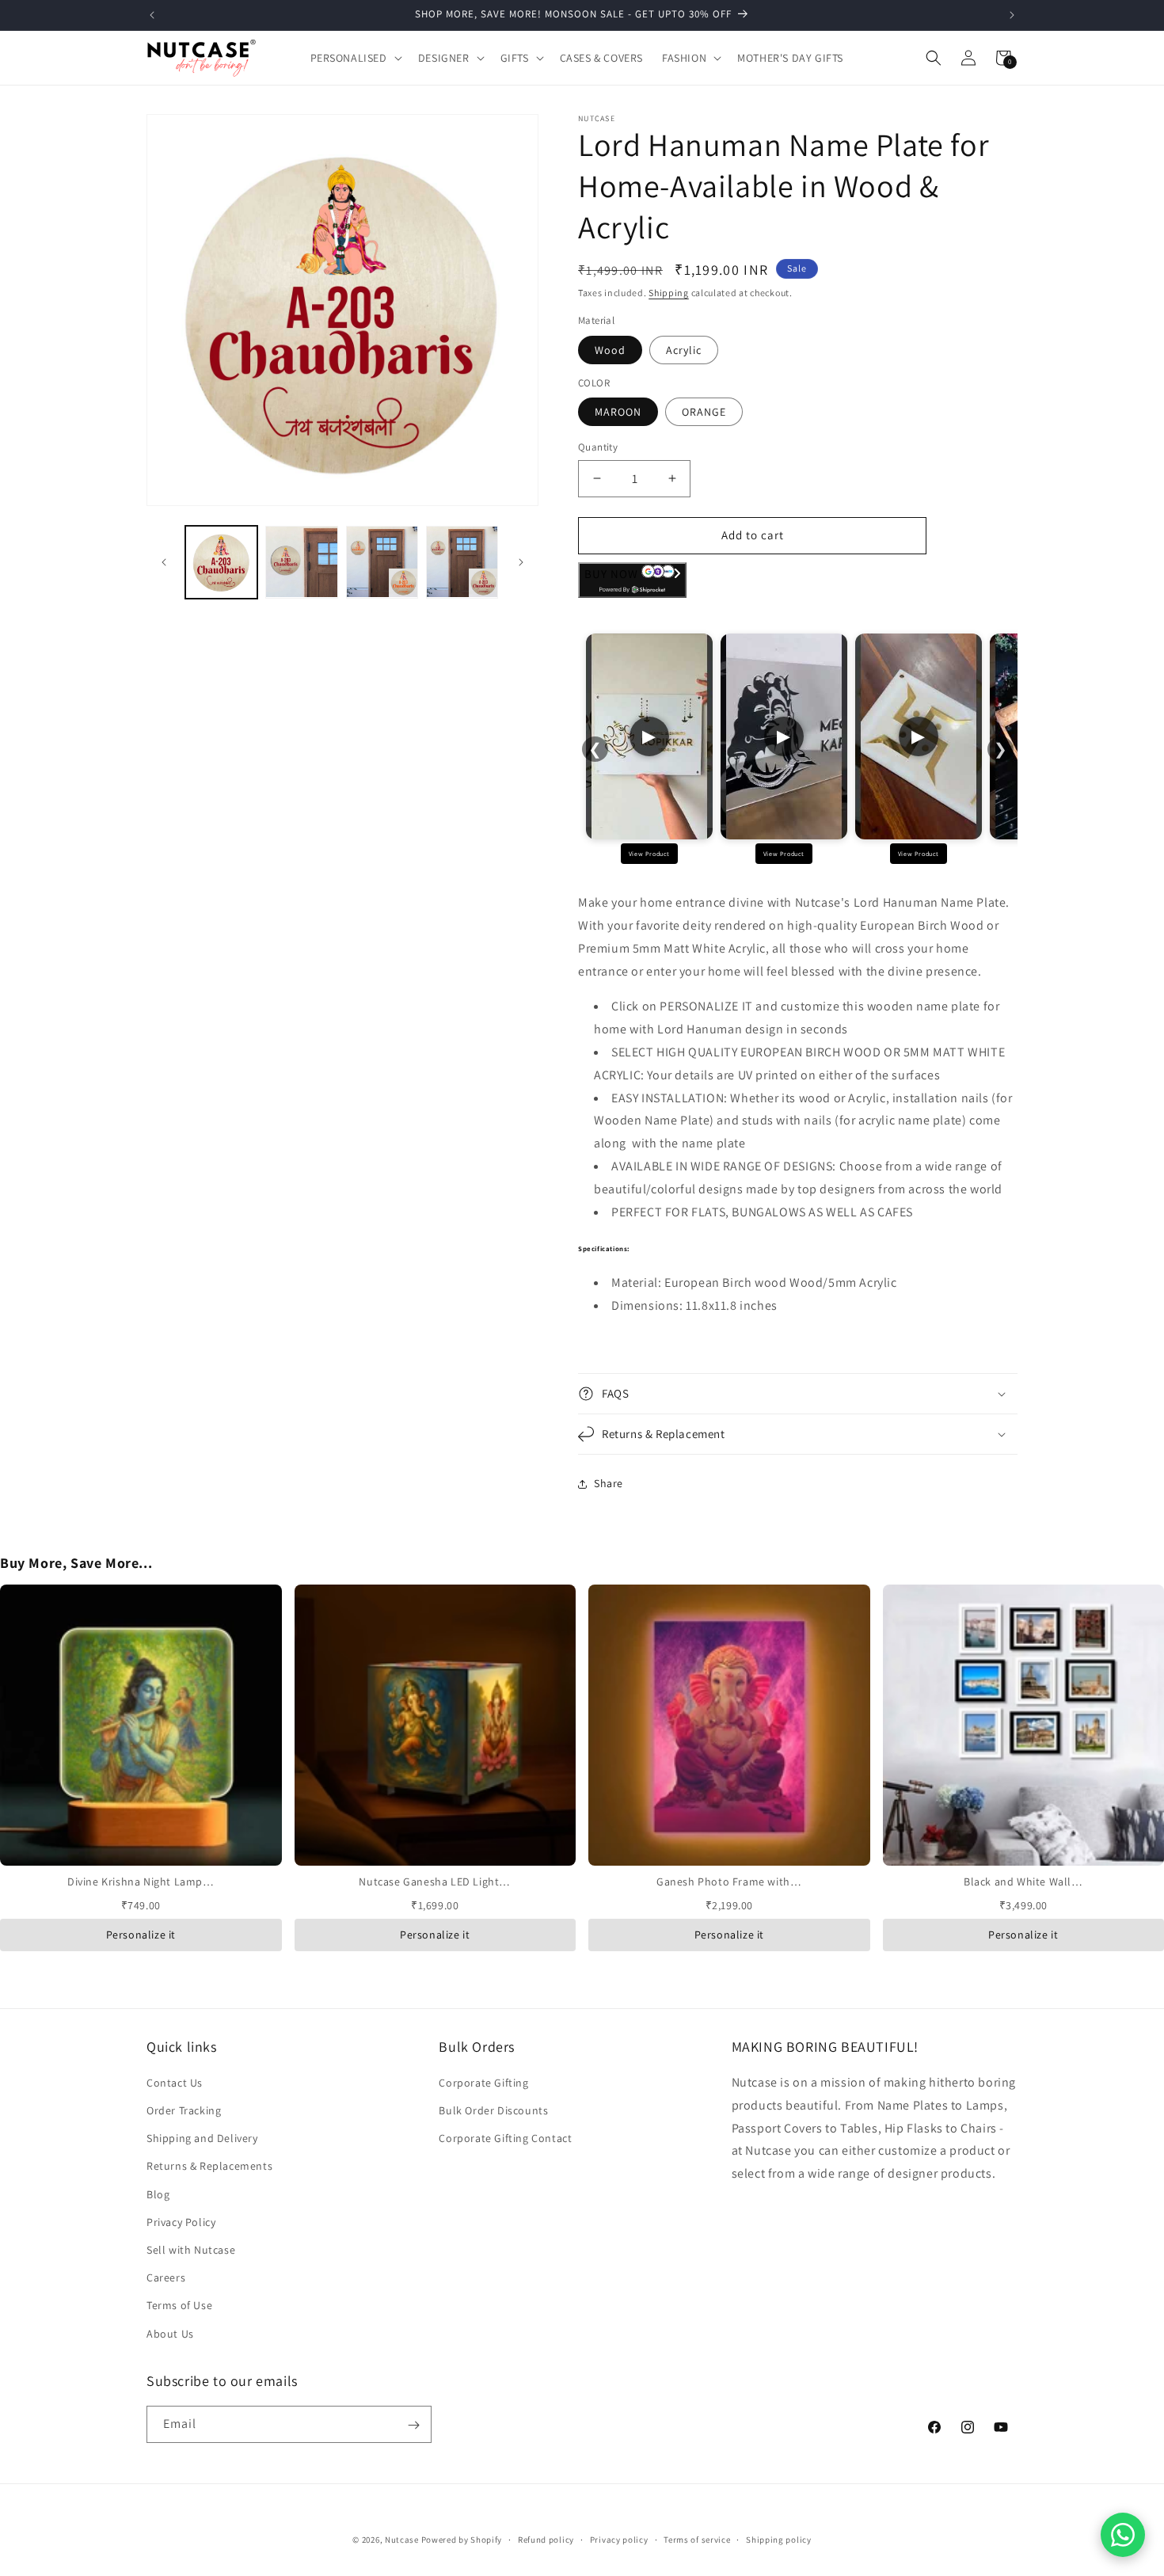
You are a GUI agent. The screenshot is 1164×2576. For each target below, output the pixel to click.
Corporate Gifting (483, 2083)
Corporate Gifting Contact (505, 2139)
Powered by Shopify (462, 2540)
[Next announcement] (1012, 15)
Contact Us (175, 2083)
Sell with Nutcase (191, 2251)
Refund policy (546, 2540)
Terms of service (697, 2540)
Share (609, 1483)
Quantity (598, 447)
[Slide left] (164, 562)
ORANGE (704, 412)
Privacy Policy (181, 2222)
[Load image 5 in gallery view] (462, 562)
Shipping (669, 293)
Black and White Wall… (1023, 1882)
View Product (649, 854)
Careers (166, 2278)
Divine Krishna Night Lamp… (141, 1882)
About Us (170, 2334)
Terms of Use (179, 2306)
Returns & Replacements (209, 2167)
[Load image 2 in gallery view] (301, 562)
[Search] (934, 58)
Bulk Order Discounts (493, 2111)
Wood (610, 350)
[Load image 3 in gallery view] (382, 562)
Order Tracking (184, 2111)
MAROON (618, 412)
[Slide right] (521, 562)
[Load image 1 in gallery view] (221, 562)
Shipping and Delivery (202, 2139)
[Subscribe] (413, 2425)
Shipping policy (779, 2540)
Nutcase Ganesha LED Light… (435, 1882)
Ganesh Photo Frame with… (729, 1882)
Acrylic (684, 350)
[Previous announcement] (152, 15)
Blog (158, 2194)
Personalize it (141, 1935)
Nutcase (402, 2540)
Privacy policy (619, 2540)
